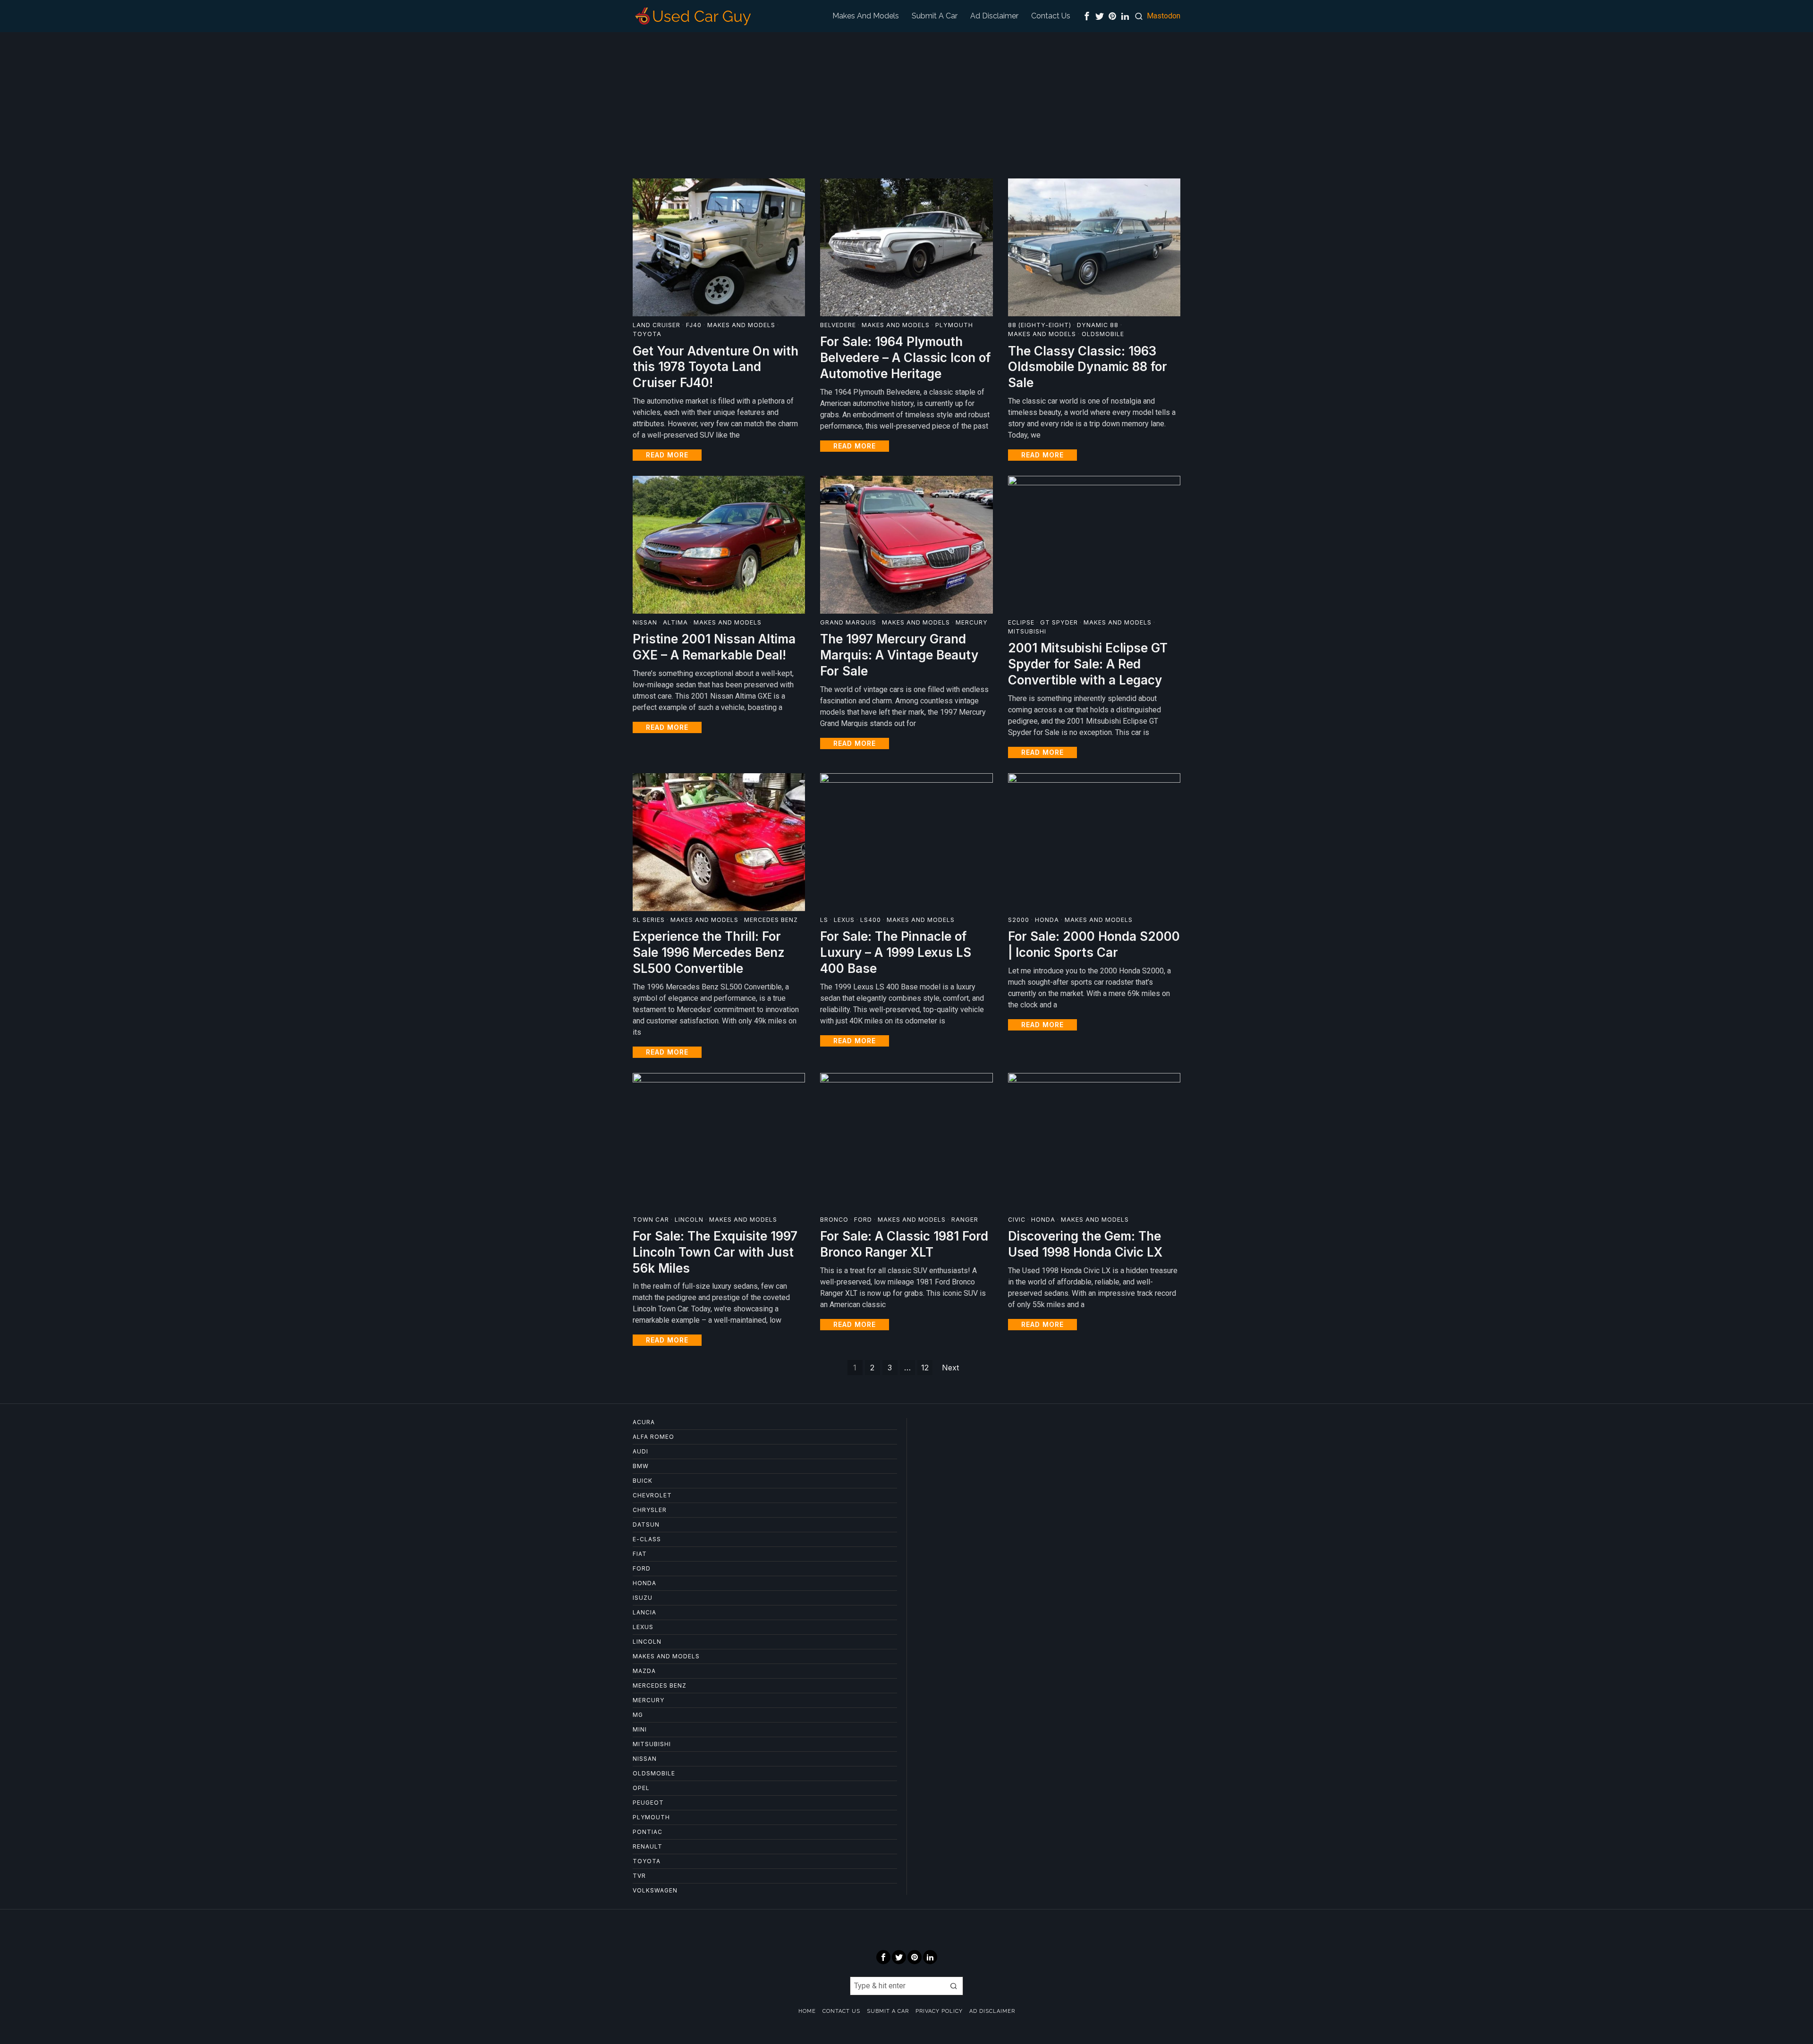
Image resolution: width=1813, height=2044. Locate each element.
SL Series (649, 920)
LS (824, 920)
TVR (639, 1876)
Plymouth (954, 325)
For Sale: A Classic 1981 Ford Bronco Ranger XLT (904, 1244)
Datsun (646, 1525)
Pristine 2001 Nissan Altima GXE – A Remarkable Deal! (714, 647)
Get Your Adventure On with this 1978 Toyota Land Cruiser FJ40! (716, 367)
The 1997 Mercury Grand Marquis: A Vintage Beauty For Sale (899, 655)
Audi (640, 1451)
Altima (675, 622)
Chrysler (650, 1510)
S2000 (1019, 920)
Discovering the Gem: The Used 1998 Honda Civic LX (1085, 1244)
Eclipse (1021, 622)
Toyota (647, 334)
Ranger (965, 1220)
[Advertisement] (906, 103)
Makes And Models (741, 325)
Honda (1047, 920)
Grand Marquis (848, 622)
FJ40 (694, 325)
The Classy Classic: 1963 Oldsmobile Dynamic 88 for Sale (1088, 367)
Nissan (645, 622)
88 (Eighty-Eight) (1040, 325)
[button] (954, 1986)
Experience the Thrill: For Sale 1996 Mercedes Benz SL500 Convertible (709, 952)
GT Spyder (1059, 622)
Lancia (644, 1612)
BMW (641, 1466)
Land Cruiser (657, 325)
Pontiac (648, 1832)
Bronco (834, 1220)
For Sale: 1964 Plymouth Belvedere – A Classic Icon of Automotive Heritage (905, 358)
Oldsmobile (1103, 334)
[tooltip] (1087, 16)
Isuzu (643, 1598)
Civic (1017, 1220)
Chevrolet (652, 1495)
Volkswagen (655, 1890)
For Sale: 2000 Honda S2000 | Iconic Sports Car (1094, 944)
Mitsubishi (1027, 631)
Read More (667, 455)
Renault (648, 1846)
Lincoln (689, 1220)
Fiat (640, 1554)
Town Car (651, 1220)
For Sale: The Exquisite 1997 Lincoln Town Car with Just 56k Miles (715, 1252)
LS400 (871, 920)
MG (638, 1715)
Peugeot (648, 1803)
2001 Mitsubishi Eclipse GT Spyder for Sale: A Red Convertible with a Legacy (1088, 664)
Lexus (844, 920)
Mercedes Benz (771, 920)
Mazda (644, 1671)
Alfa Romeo (653, 1437)
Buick (643, 1481)
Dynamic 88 (1098, 325)
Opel (641, 1788)
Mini (640, 1729)
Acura (644, 1422)
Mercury (972, 622)
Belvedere (838, 325)
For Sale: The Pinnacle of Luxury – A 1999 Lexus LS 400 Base (896, 952)
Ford (863, 1220)
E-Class (647, 1539)
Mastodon (1164, 16)
